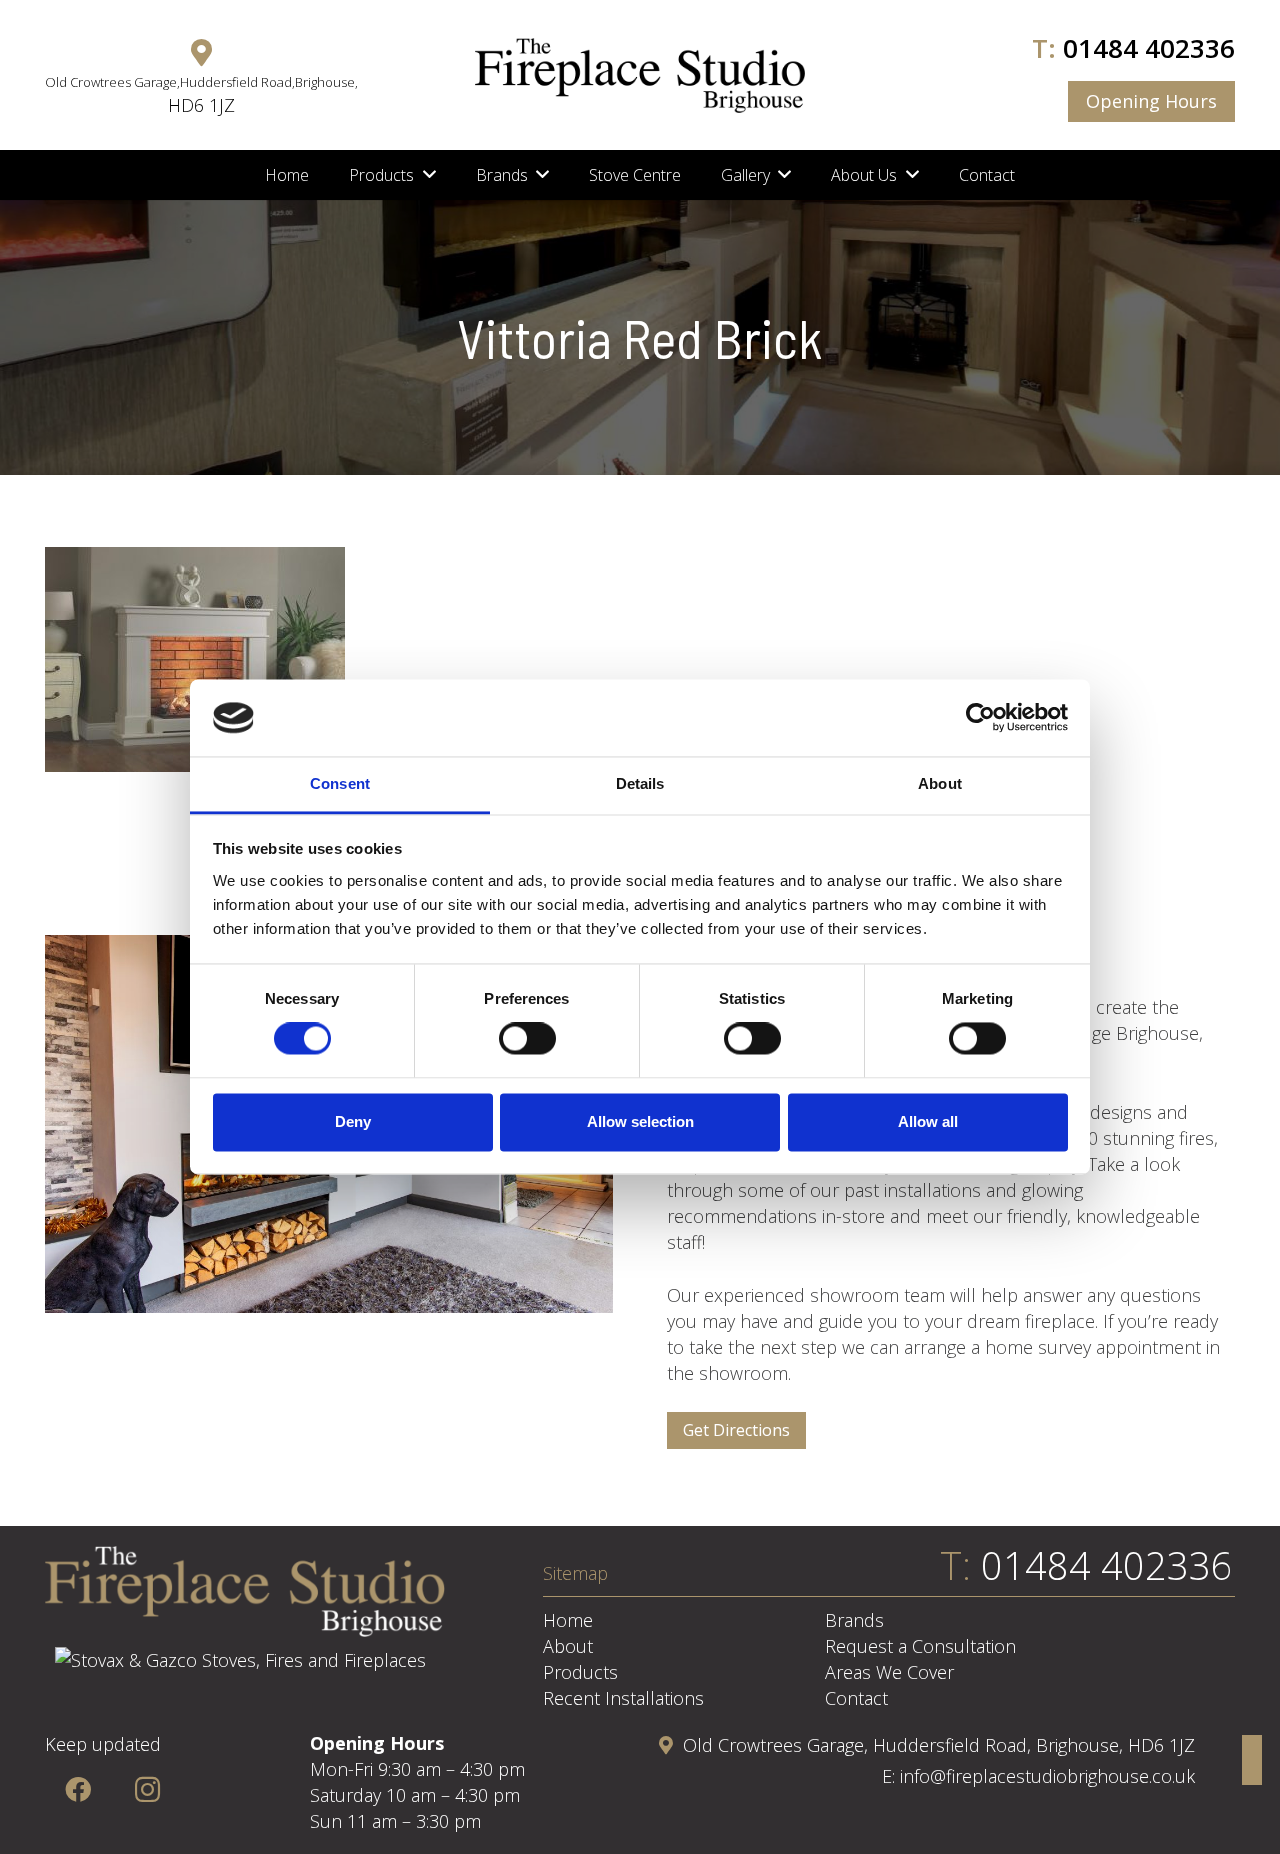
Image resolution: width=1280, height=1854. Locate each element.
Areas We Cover (889, 1672)
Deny (353, 1121)
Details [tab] (640, 783)
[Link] (640, 75)
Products (580, 1672)
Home (568, 1620)
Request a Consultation (920, 1646)
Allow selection (640, 1121)
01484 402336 (1149, 48)
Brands (854, 1620)
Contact (856, 1698)
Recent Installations (623, 1698)
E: (891, 1776)
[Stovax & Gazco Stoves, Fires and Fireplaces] (240, 1660)
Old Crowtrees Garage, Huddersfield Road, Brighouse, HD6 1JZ (939, 1745)
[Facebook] (77, 1789)
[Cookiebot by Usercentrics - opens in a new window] (980, 718)
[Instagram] (147, 1789)
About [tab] (940, 783)
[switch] (527, 1039)
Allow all (928, 1121)
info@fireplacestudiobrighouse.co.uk (1047, 1776)
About (568, 1646)
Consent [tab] (340, 783)
